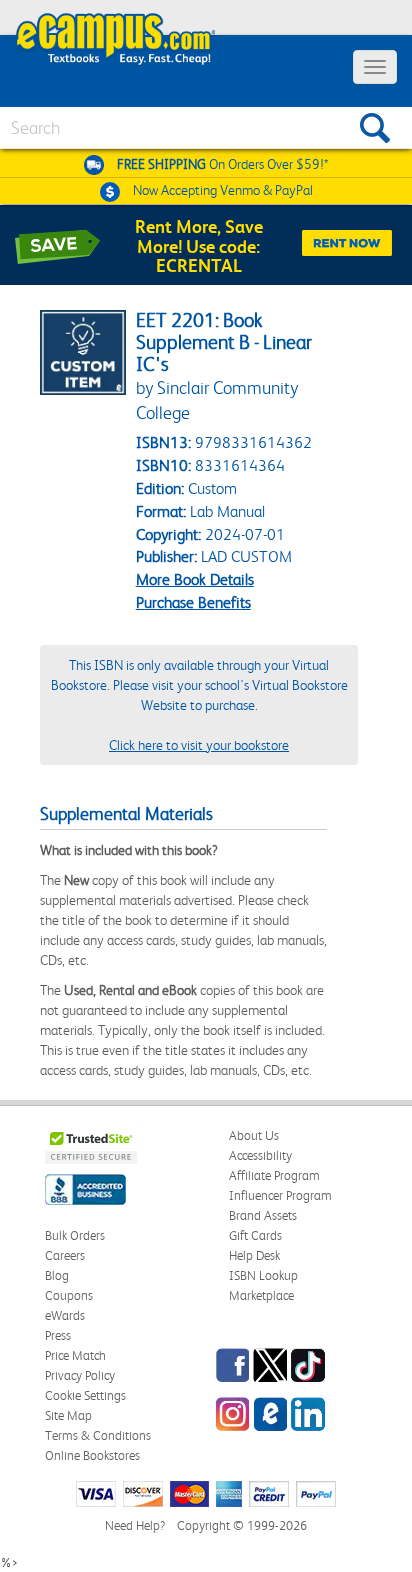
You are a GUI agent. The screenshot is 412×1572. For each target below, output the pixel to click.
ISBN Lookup (263, 1275)
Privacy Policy (80, 1375)
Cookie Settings (85, 1395)
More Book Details (195, 579)
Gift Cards (255, 1235)
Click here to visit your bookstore (199, 745)
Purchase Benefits (193, 602)
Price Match (75, 1355)
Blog (57, 1275)
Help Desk (254, 1255)
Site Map (68, 1415)
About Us (254, 1135)
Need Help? (135, 1525)
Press (58, 1335)
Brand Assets (263, 1215)
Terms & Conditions (98, 1435)
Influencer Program (280, 1195)
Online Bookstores (92, 1455)
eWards (65, 1315)
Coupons (69, 1295)
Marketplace (261, 1295)
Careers (65, 1255)
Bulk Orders (75, 1235)
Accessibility (260, 1155)
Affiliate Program (274, 1175)
